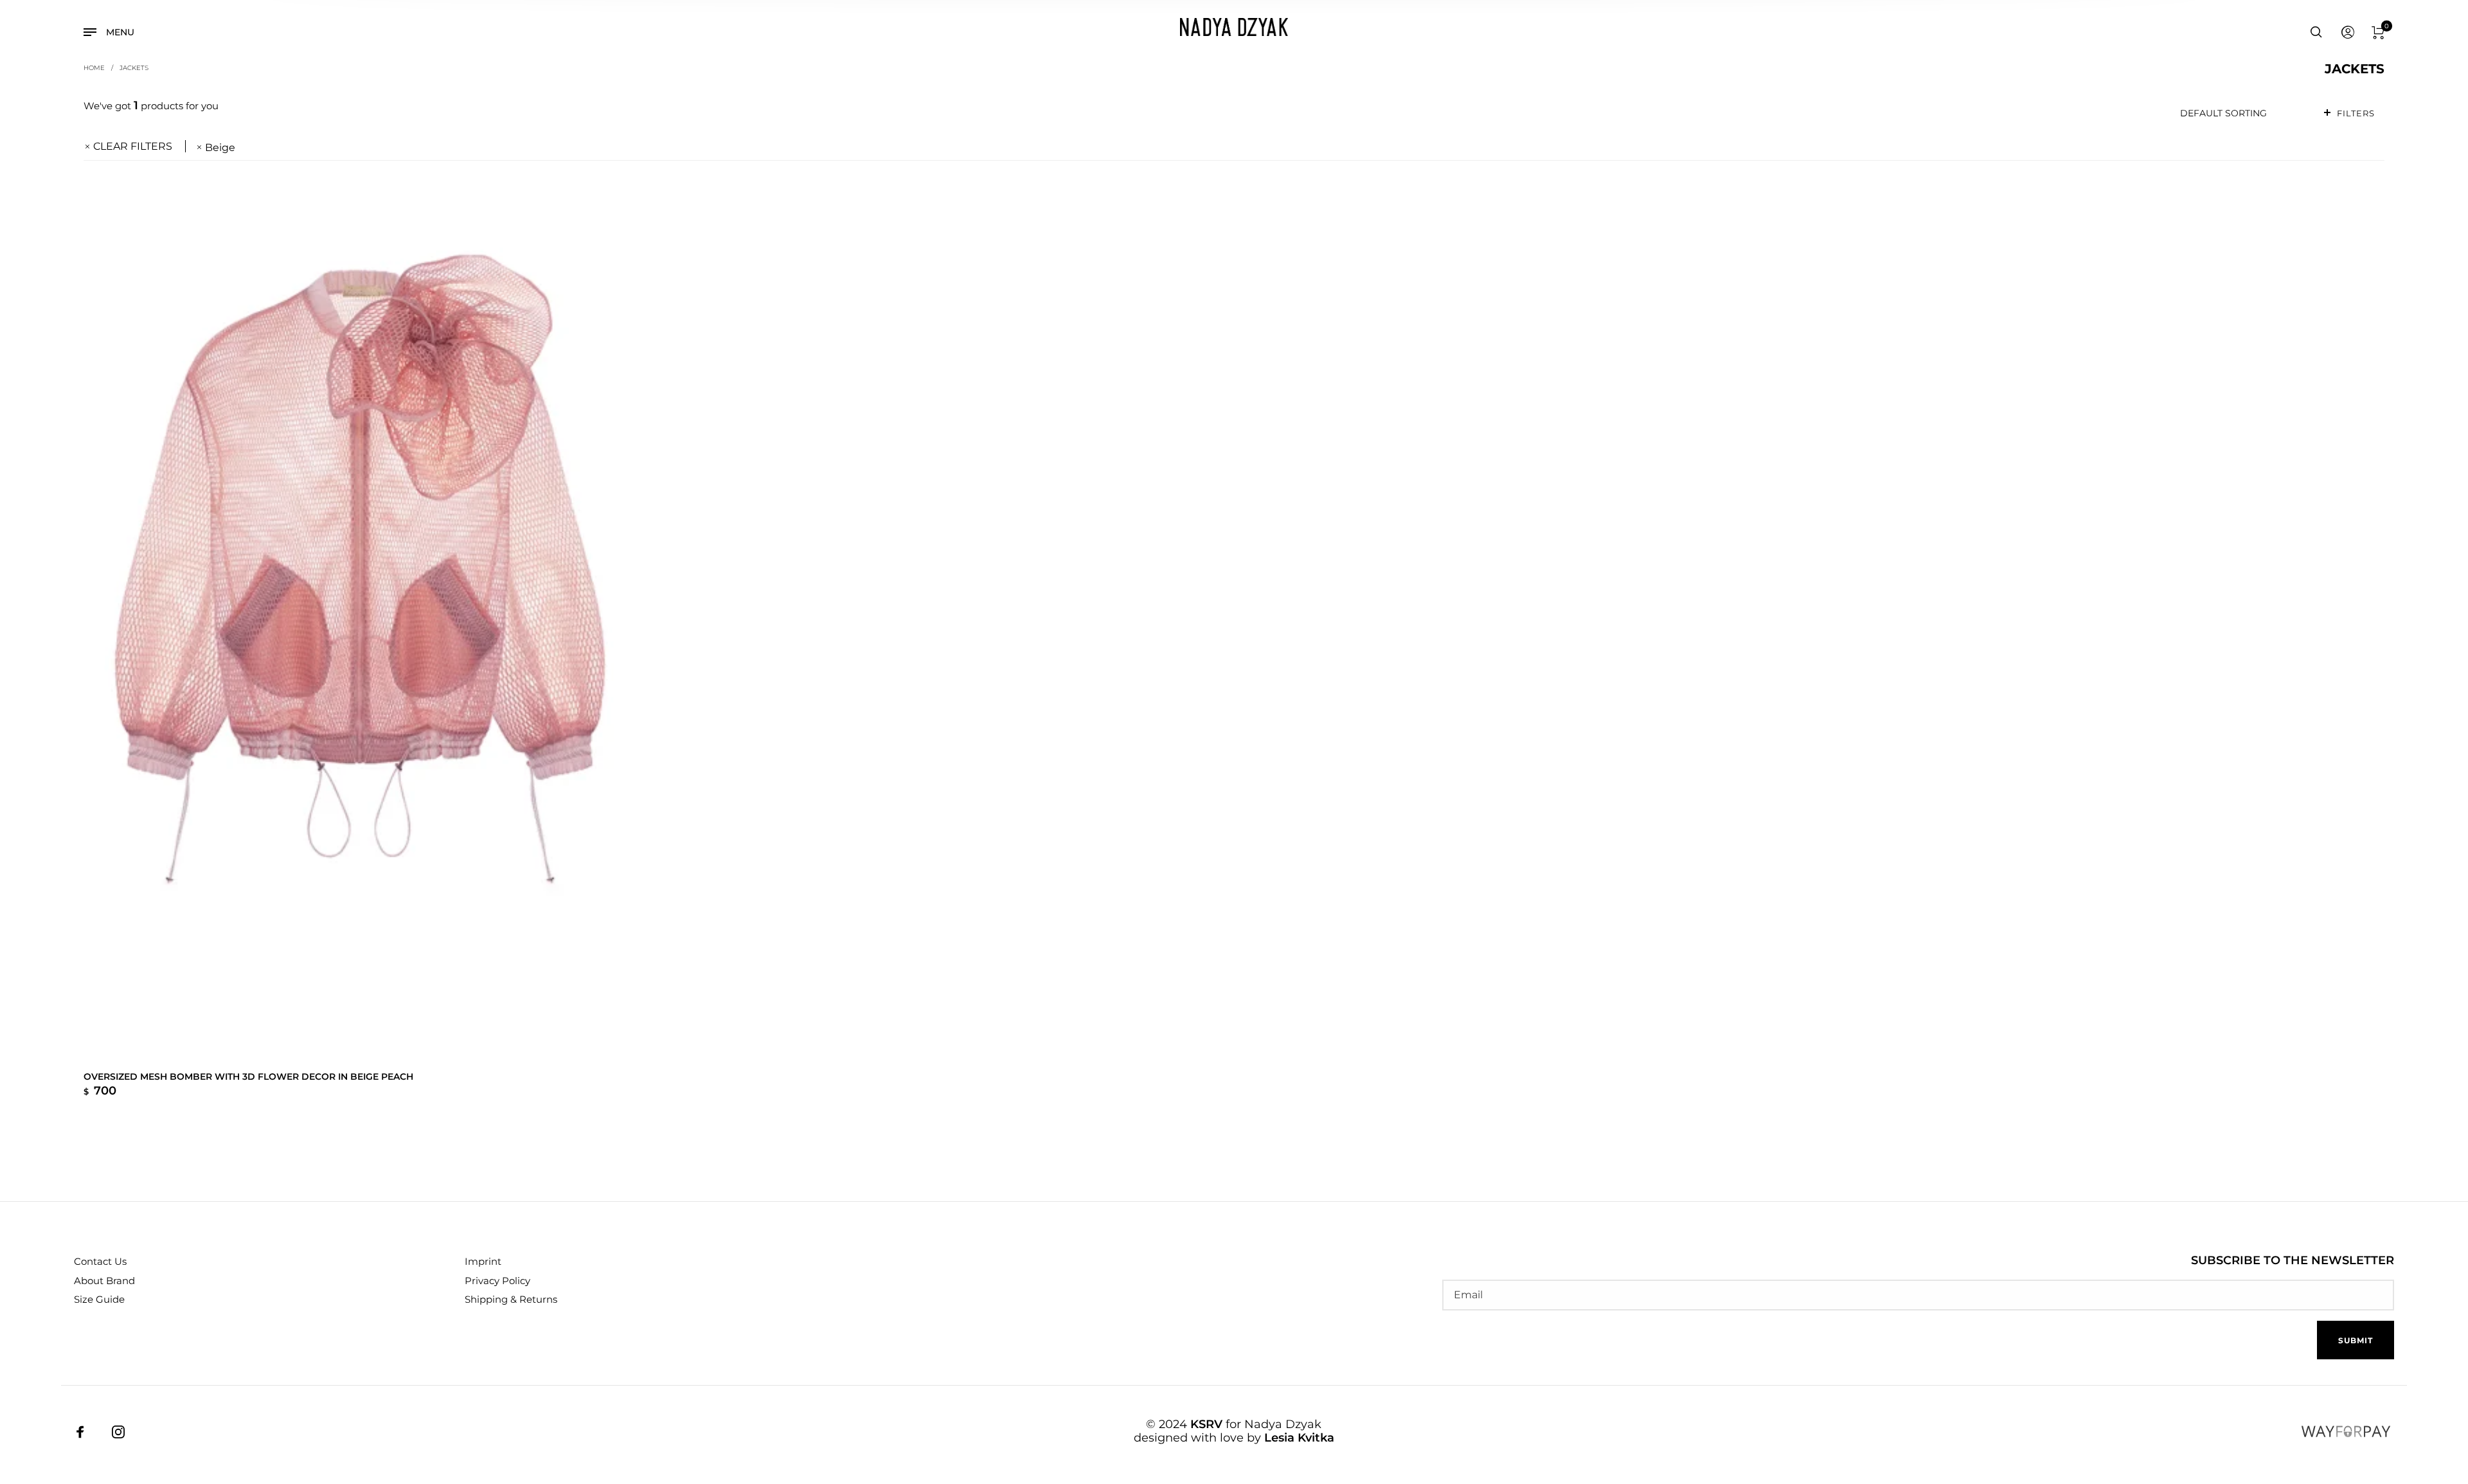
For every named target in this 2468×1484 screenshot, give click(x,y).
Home (94, 67)
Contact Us (100, 1261)
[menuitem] (2347, 33)
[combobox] (2241, 113)
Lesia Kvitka (1299, 1438)
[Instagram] (118, 1431)
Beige (220, 148)
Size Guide (99, 1299)
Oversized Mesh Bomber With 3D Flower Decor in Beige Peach (248, 1077)
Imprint (483, 1261)
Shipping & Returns (511, 1299)
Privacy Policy (497, 1281)
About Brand (104, 1281)
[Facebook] (80, 1431)
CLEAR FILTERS (133, 146)
